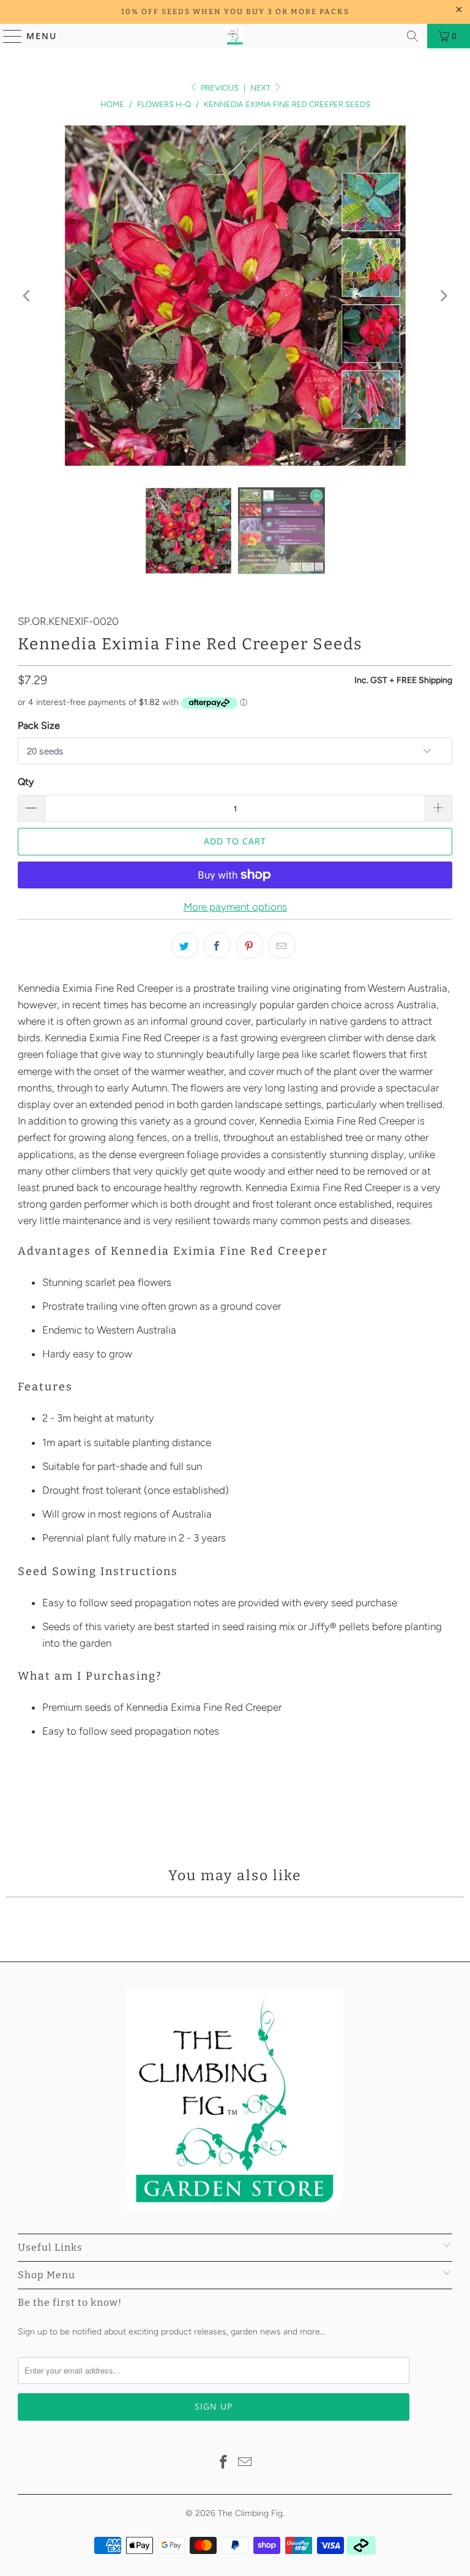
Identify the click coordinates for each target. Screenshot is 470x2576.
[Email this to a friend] (282, 945)
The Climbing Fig (250, 2513)
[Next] (443, 296)
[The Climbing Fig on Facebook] (223, 2463)
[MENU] (7, 36)
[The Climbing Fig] (235, 36)
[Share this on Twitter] (185, 945)
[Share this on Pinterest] (250, 945)
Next (261, 88)
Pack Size (39, 725)
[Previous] (27, 296)
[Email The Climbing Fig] (245, 2463)
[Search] (412, 36)
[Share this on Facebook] (217, 945)
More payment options (235, 907)
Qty (26, 782)
